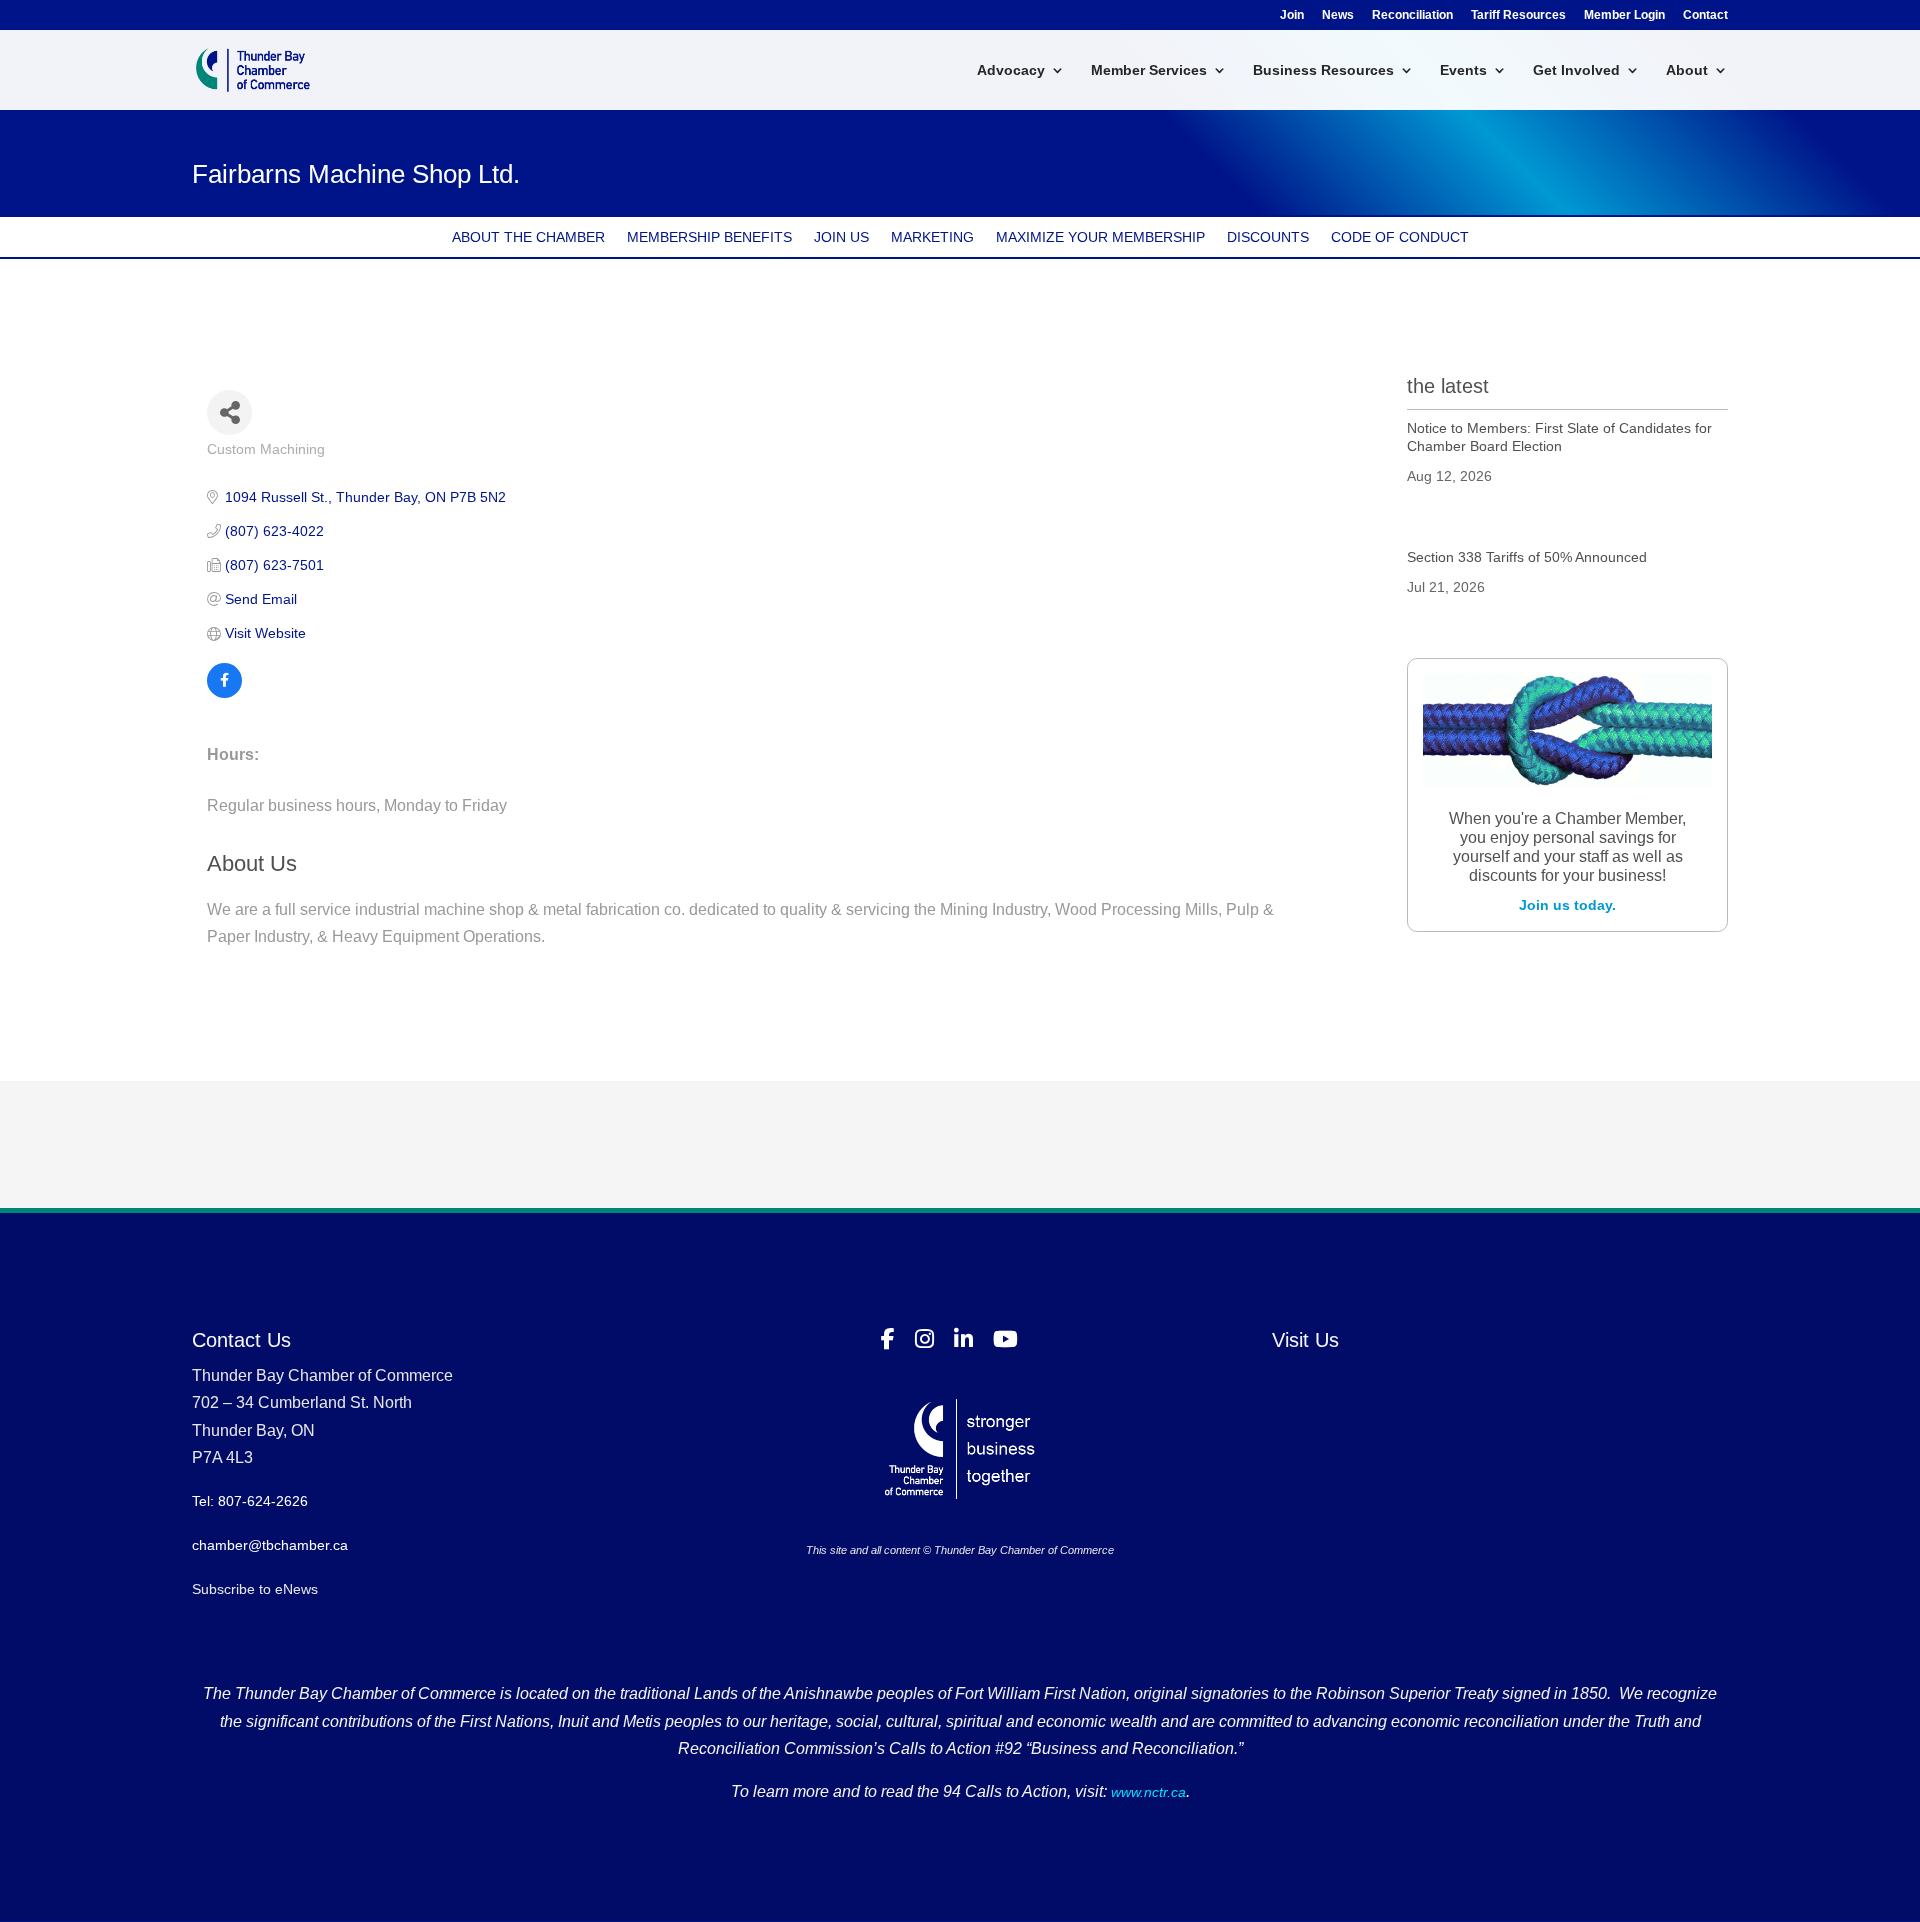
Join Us (841, 237)
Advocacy (1011, 70)
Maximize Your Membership (1100, 237)
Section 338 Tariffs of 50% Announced (1527, 557)
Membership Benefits (709, 237)
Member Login (1624, 15)
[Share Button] (229, 412)
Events (1463, 70)
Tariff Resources (1518, 15)
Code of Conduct (1400, 237)
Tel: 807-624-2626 (250, 1501)
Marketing (932, 237)
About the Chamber (528, 237)
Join (1292, 15)
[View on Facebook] (224, 693)
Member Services (1149, 70)
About (1687, 70)
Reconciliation (1412, 15)
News (1338, 15)
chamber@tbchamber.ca (270, 1545)
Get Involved (1576, 70)
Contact (1705, 15)
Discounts (1268, 237)
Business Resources (1323, 70)
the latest (1448, 386)
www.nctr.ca (1146, 1792)
